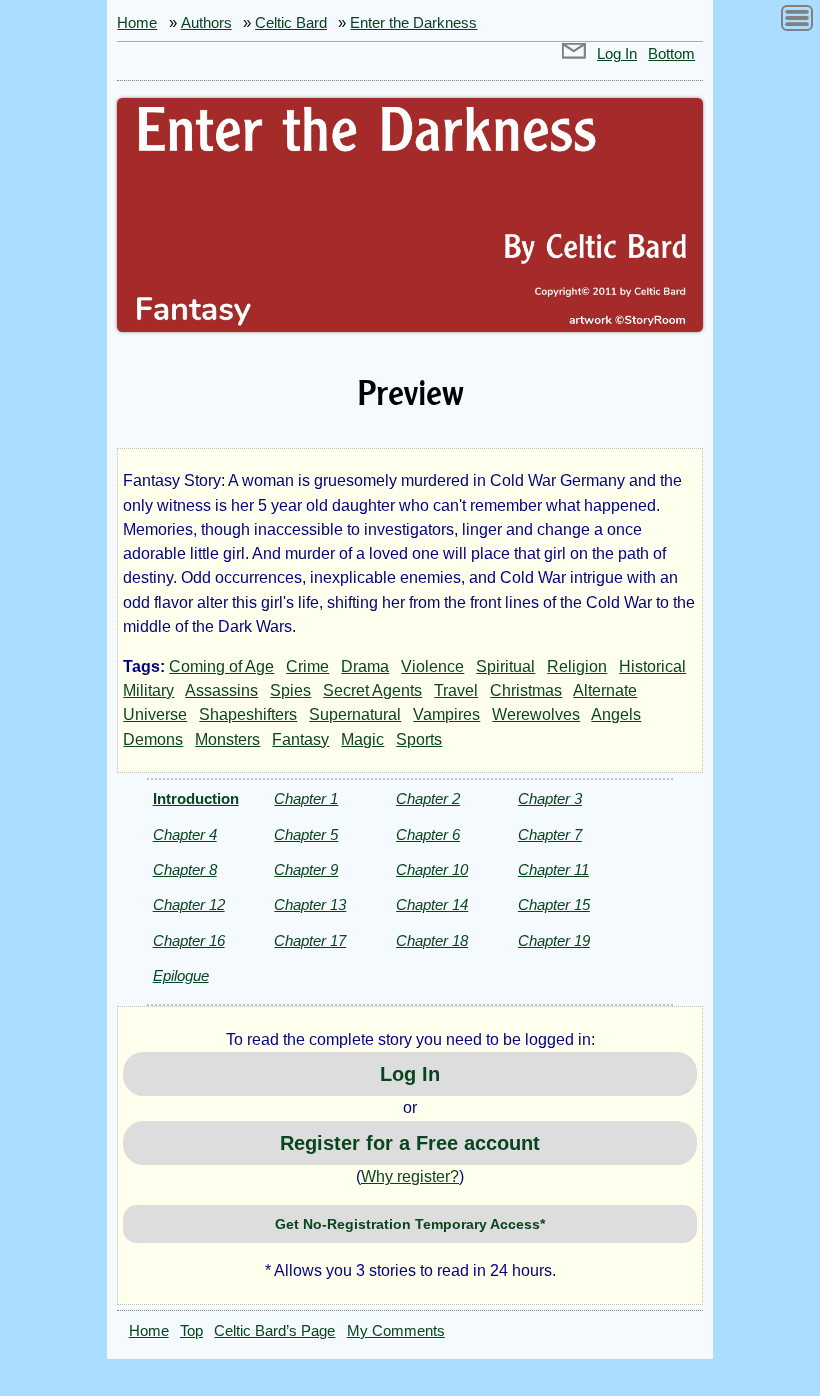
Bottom (671, 54)
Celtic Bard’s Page (274, 1331)
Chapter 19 (554, 940)
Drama (365, 666)
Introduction (196, 798)
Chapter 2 (428, 798)
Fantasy (300, 739)
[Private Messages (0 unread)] (574, 54)
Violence (432, 666)
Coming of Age (221, 666)
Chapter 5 (306, 834)
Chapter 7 (550, 834)
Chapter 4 (185, 834)
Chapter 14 (432, 904)
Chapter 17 (310, 940)
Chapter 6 (428, 834)
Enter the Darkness (413, 23)
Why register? (410, 1176)
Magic (362, 739)
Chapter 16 (189, 940)
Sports (419, 739)
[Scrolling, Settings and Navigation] (797, 21)
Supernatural (355, 714)
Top (191, 1331)
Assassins (221, 690)
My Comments (396, 1331)
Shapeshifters (248, 714)
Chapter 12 (189, 904)
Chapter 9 (306, 869)
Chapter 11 (553, 869)
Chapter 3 (550, 798)
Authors (206, 23)
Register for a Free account (410, 1143)
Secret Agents (372, 690)
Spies (290, 690)
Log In (617, 54)
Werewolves (536, 714)
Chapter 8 (185, 869)
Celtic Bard (291, 23)
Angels (616, 714)
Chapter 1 (306, 798)
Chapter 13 (310, 904)
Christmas (526, 690)
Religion (577, 666)
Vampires (446, 714)
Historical (652, 666)
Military (148, 690)
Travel (456, 690)
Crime (307, 666)
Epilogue (181, 975)
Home (137, 23)
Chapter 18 (432, 940)
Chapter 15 (554, 904)
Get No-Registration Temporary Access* (410, 1224)
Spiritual (505, 666)
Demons (153, 739)
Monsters (227, 739)
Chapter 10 (432, 869)
